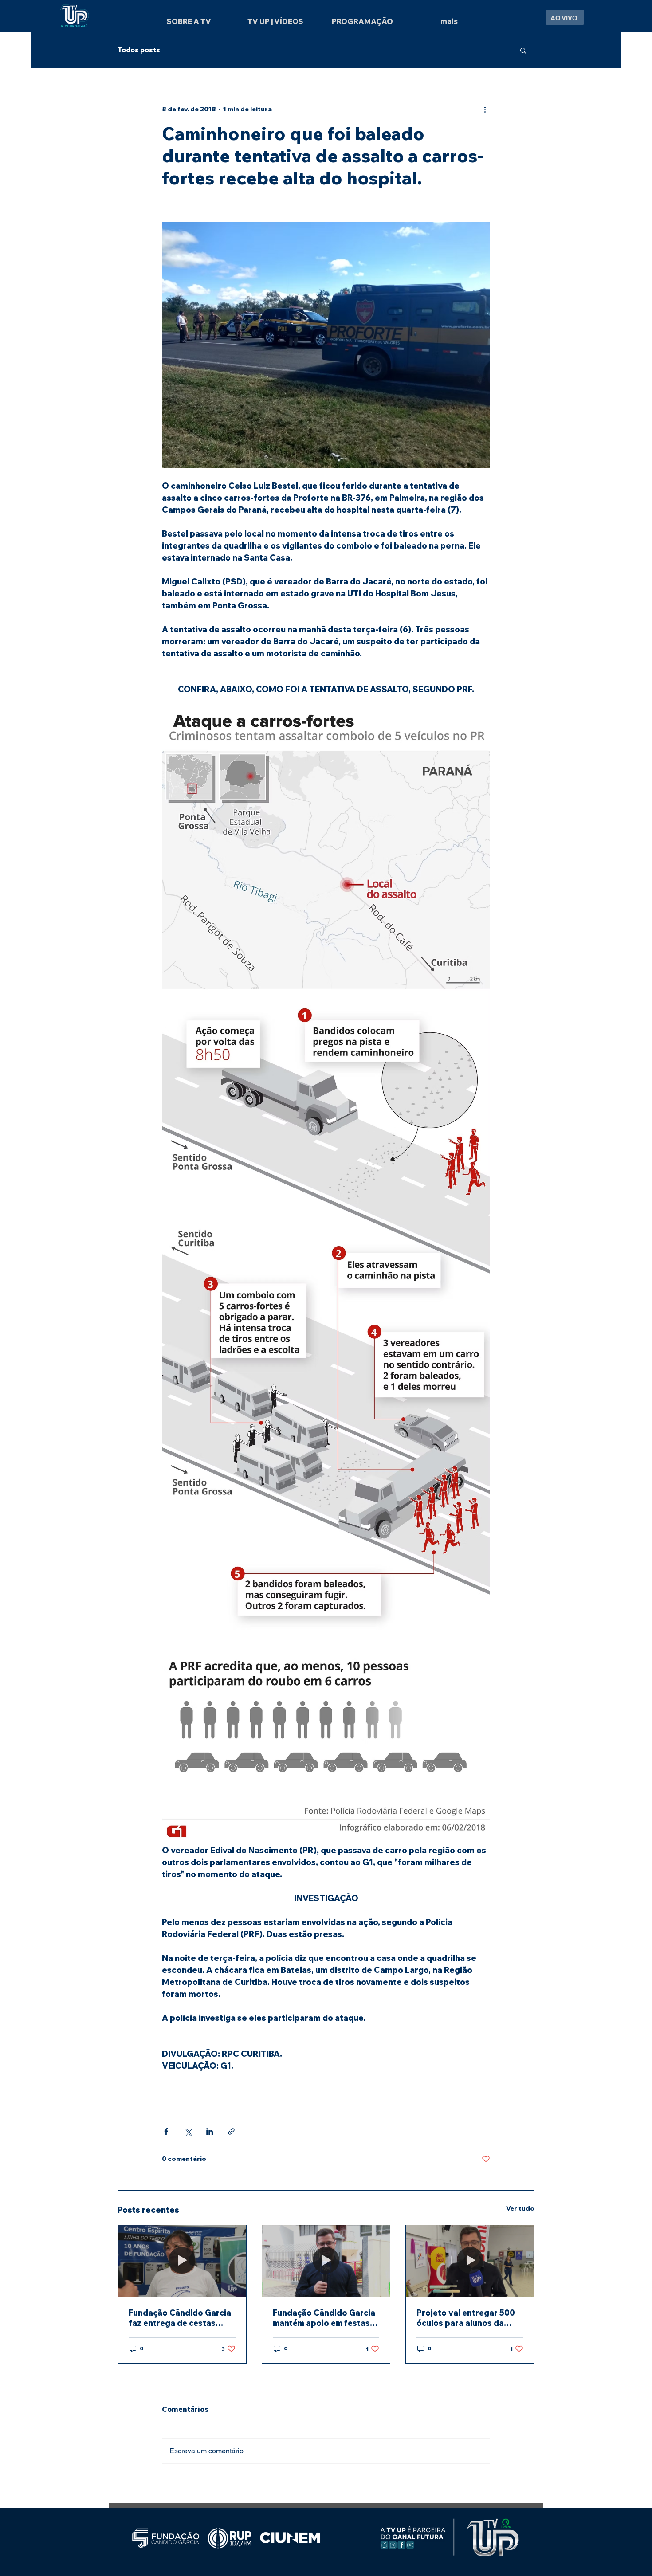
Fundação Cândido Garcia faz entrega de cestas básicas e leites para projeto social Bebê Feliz (180, 2318)
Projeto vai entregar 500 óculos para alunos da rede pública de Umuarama (469, 2318)
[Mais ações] (485, 109)
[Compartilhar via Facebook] (166, 2131)
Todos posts (139, 50)
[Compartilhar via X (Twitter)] (188, 2131)
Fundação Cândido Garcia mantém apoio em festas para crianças (324, 2318)
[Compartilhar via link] (231, 2131)
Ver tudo (520, 2208)
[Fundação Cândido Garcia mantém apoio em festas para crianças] (326, 2261)
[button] (523, 50)
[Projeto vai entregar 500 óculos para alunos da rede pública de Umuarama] (470, 2261)
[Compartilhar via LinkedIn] (210, 2131)
